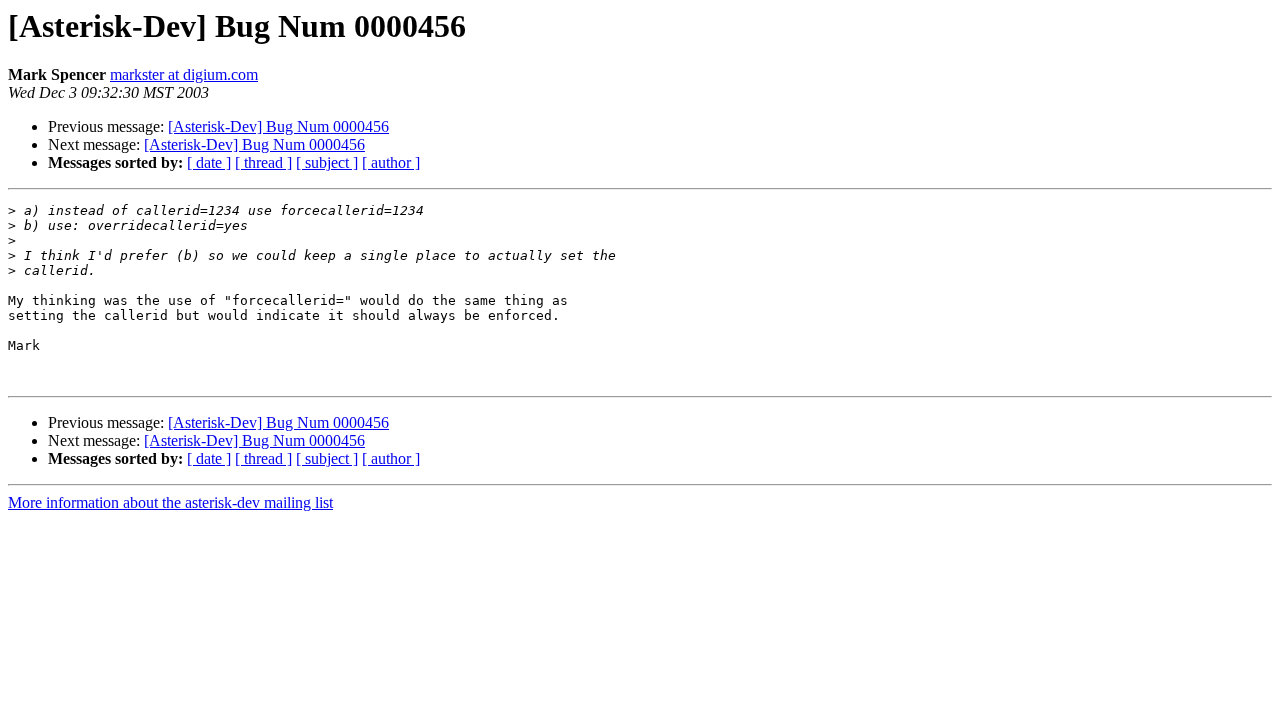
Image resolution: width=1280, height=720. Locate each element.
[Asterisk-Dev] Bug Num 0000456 (278, 126)
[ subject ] (327, 162)
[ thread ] (263, 162)
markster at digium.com (184, 74)
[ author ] (391, 162)
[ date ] (209, 162)
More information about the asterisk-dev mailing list (170, 502)
